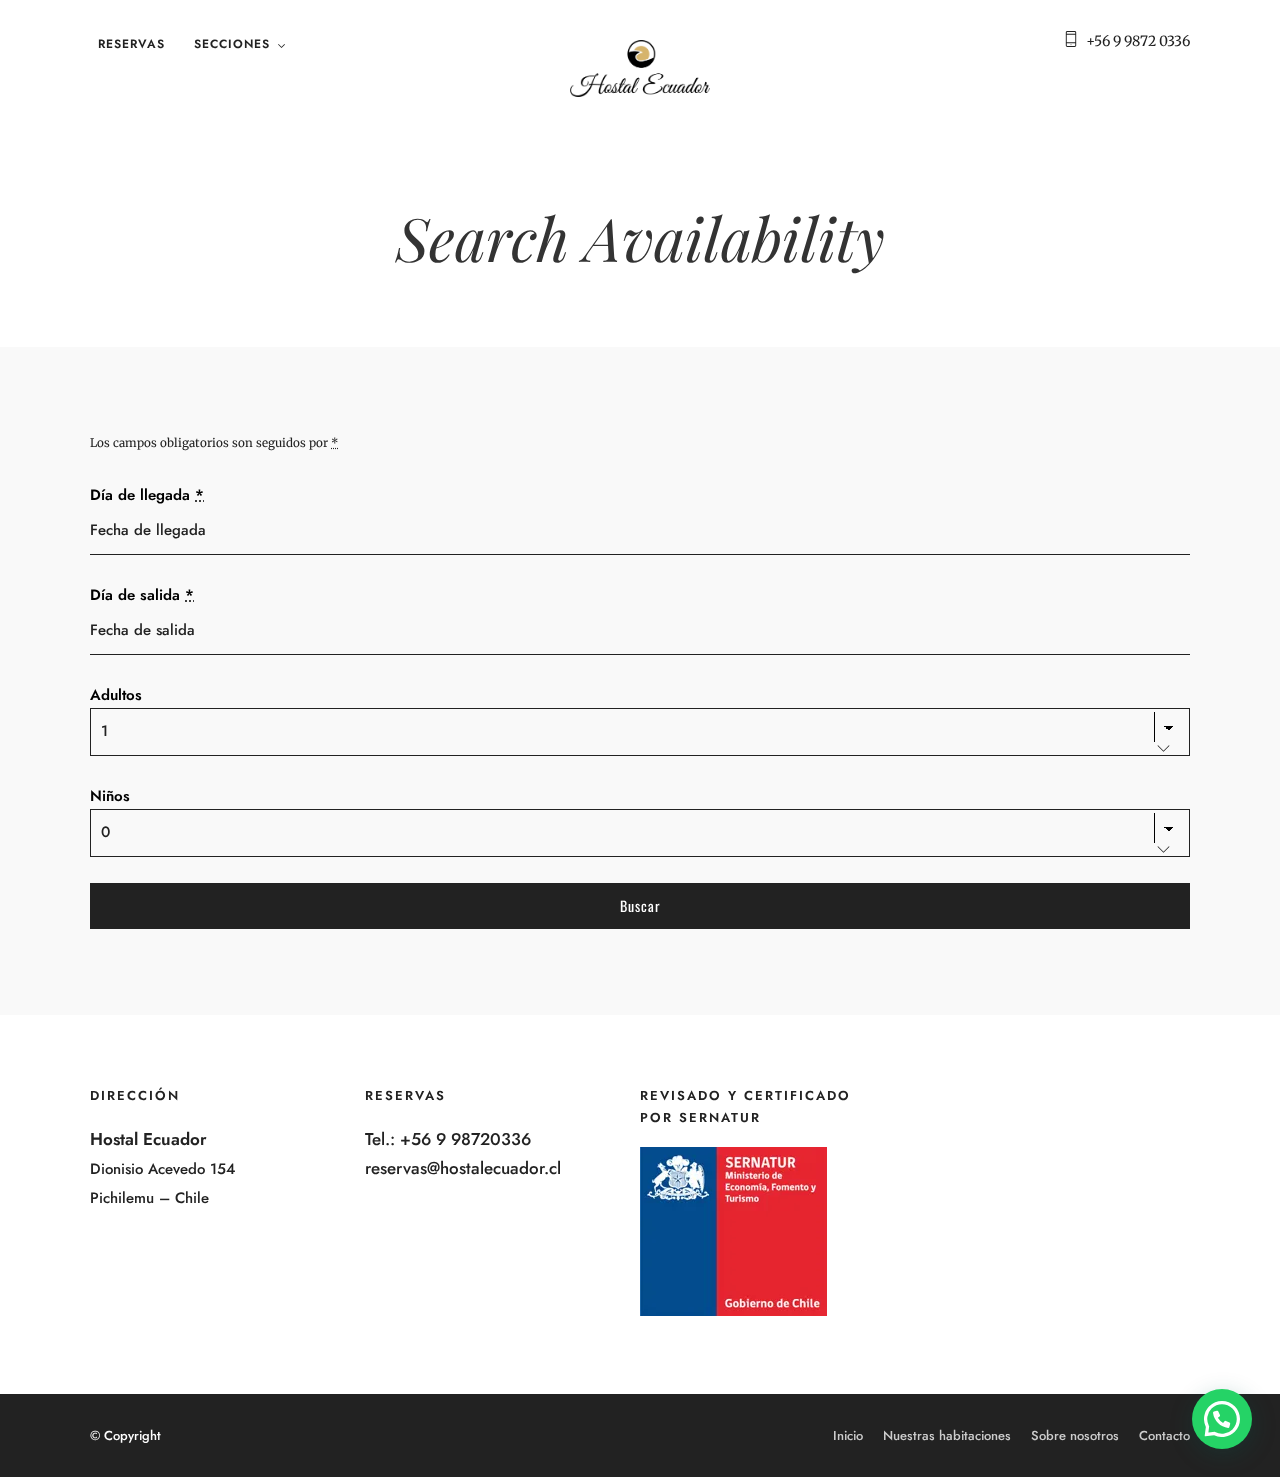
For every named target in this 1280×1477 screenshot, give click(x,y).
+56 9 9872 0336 (1138, 41)
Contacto (1164, 1435)
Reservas (131, 44)
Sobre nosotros (1075, 1435)
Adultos (116, 695)
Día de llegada (147, 495)
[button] (1222, 1419)
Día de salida (142, 595)
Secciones (232, 44)
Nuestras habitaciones (947, 1435)
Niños (110, 796)
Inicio (848, 1435)
